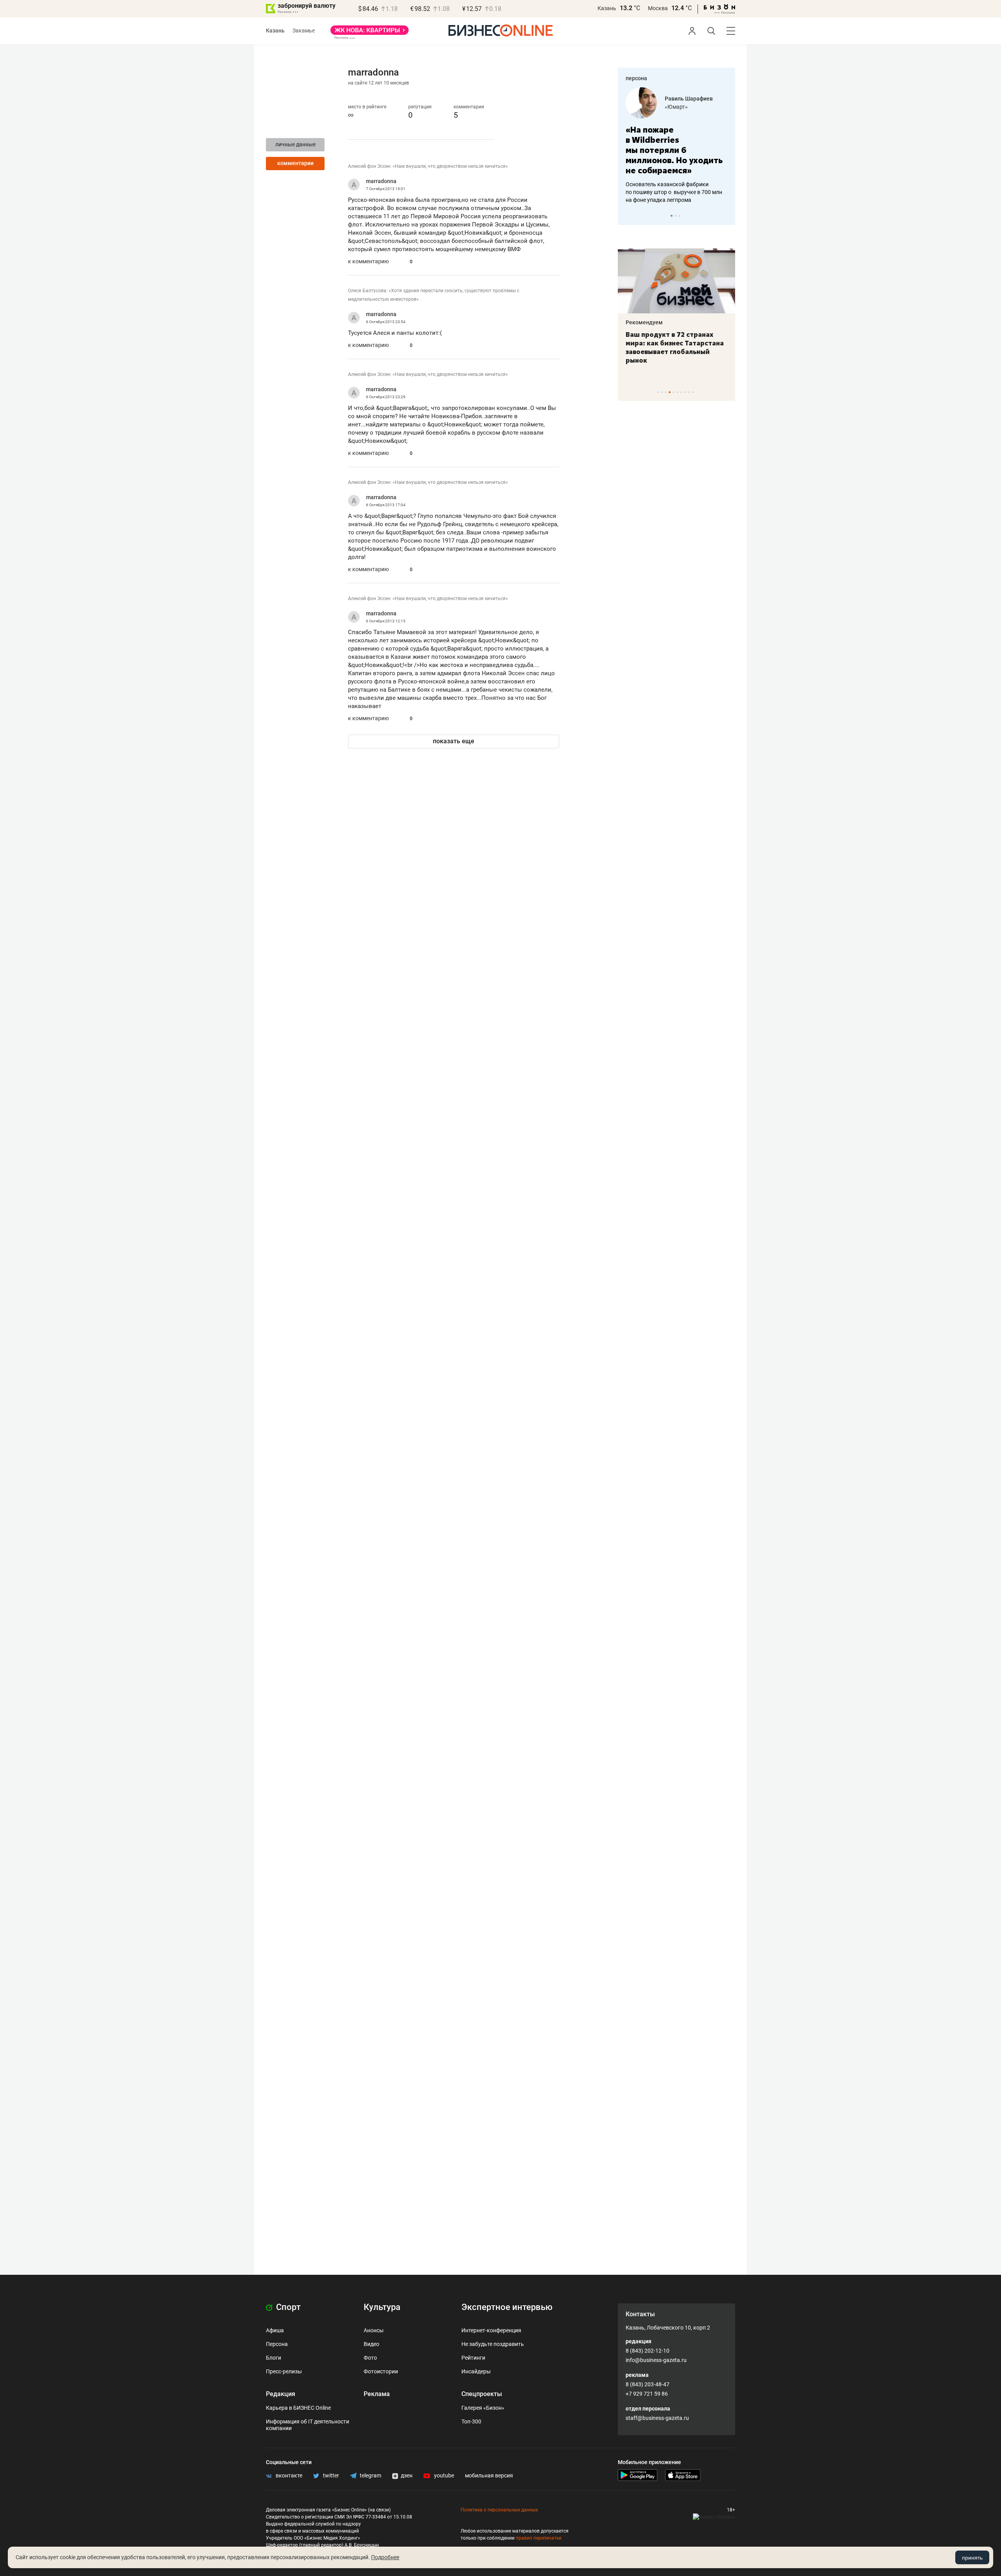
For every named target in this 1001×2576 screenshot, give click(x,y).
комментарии (295, 163)
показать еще (454, 741)
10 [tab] (693, 392)
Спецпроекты (482, 2394)
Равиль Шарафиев (689, 99)
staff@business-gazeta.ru (657, 2418)
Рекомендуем (644, 322)
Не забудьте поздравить (493, 2344)
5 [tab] (674, 392)
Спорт (287, 2307)
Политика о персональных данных (499, 2510)
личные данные (295, 144)
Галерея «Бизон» (483, 2408)
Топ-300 (471, 2421)
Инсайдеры (476, 2371)
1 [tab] (672, 216)
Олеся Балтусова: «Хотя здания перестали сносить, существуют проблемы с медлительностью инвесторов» (434, 295)
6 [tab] (677, 392)
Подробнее (385, 2557)
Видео (371, 2344)
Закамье (304, 31)
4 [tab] (670, 392)
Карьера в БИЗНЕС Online (298, 2408)
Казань (607, 8)
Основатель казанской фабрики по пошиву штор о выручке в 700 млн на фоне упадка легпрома (674, 192)
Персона (277, 2344)
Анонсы (374, 2330)
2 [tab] (675, 216)
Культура (382, 2307)
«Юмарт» (676, 107)
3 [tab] (679, 216)
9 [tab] (689, 392)
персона (636, 78)
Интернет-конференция (491, 2330)
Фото (370, 2358)
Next (727, 216)
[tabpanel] (676, 146)
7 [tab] (681, 392)
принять (972, 2558)
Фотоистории (381, 2371)
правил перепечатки (539, 2538)
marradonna (381, 181)
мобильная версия (489, 2475)
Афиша (275, 2330)
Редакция (281, 2394)
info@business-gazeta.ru (656, 2360)
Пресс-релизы (284, 2371)
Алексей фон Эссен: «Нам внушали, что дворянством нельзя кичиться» (428, 166)
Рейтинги (473, 2358)
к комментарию (368, 261)
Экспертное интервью (507, 2307)
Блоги (274, 2358)
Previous (629, 216)
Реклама (377, 2394)
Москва (658, 8)
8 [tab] (685, 392)
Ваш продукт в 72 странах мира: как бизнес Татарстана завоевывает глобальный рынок (675, 347)
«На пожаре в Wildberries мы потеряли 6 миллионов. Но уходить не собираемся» (674, 150)
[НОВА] (370, 33)
